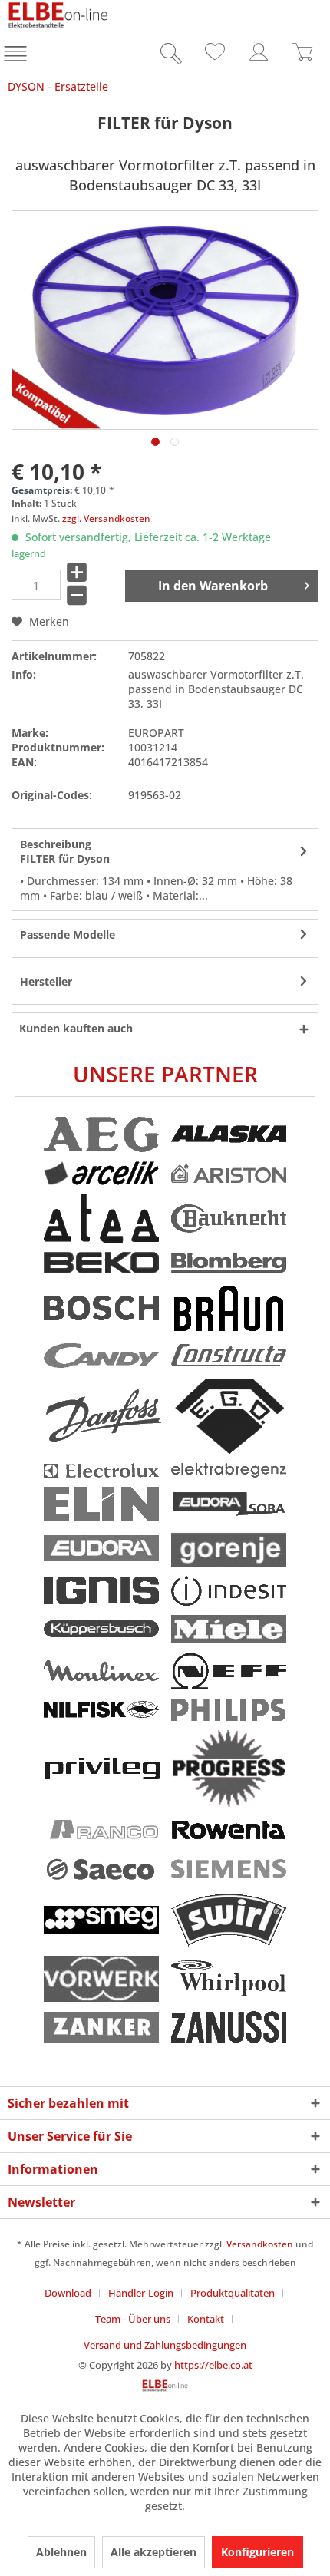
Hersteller (46, 981)
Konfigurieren (257, 2552)
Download (68, 2293)
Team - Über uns (133, 2319)
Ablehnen (61, 2552)
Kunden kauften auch (76, 1028)
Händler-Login (141, 2293)
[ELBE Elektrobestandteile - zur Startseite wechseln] (58, 15)
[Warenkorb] (303, 56)
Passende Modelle (68, 935)
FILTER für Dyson (65, 851)
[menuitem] (17, 56)
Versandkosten (260, 2244)
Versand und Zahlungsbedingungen (165, 2345)
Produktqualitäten (233, 2293)
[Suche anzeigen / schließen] (167, 56)
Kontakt (206, 2319)
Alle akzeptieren (153, 2552)
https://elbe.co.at (213, 2365)
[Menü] (17, 56)
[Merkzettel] (213, 56)
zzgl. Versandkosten (106, 519)
